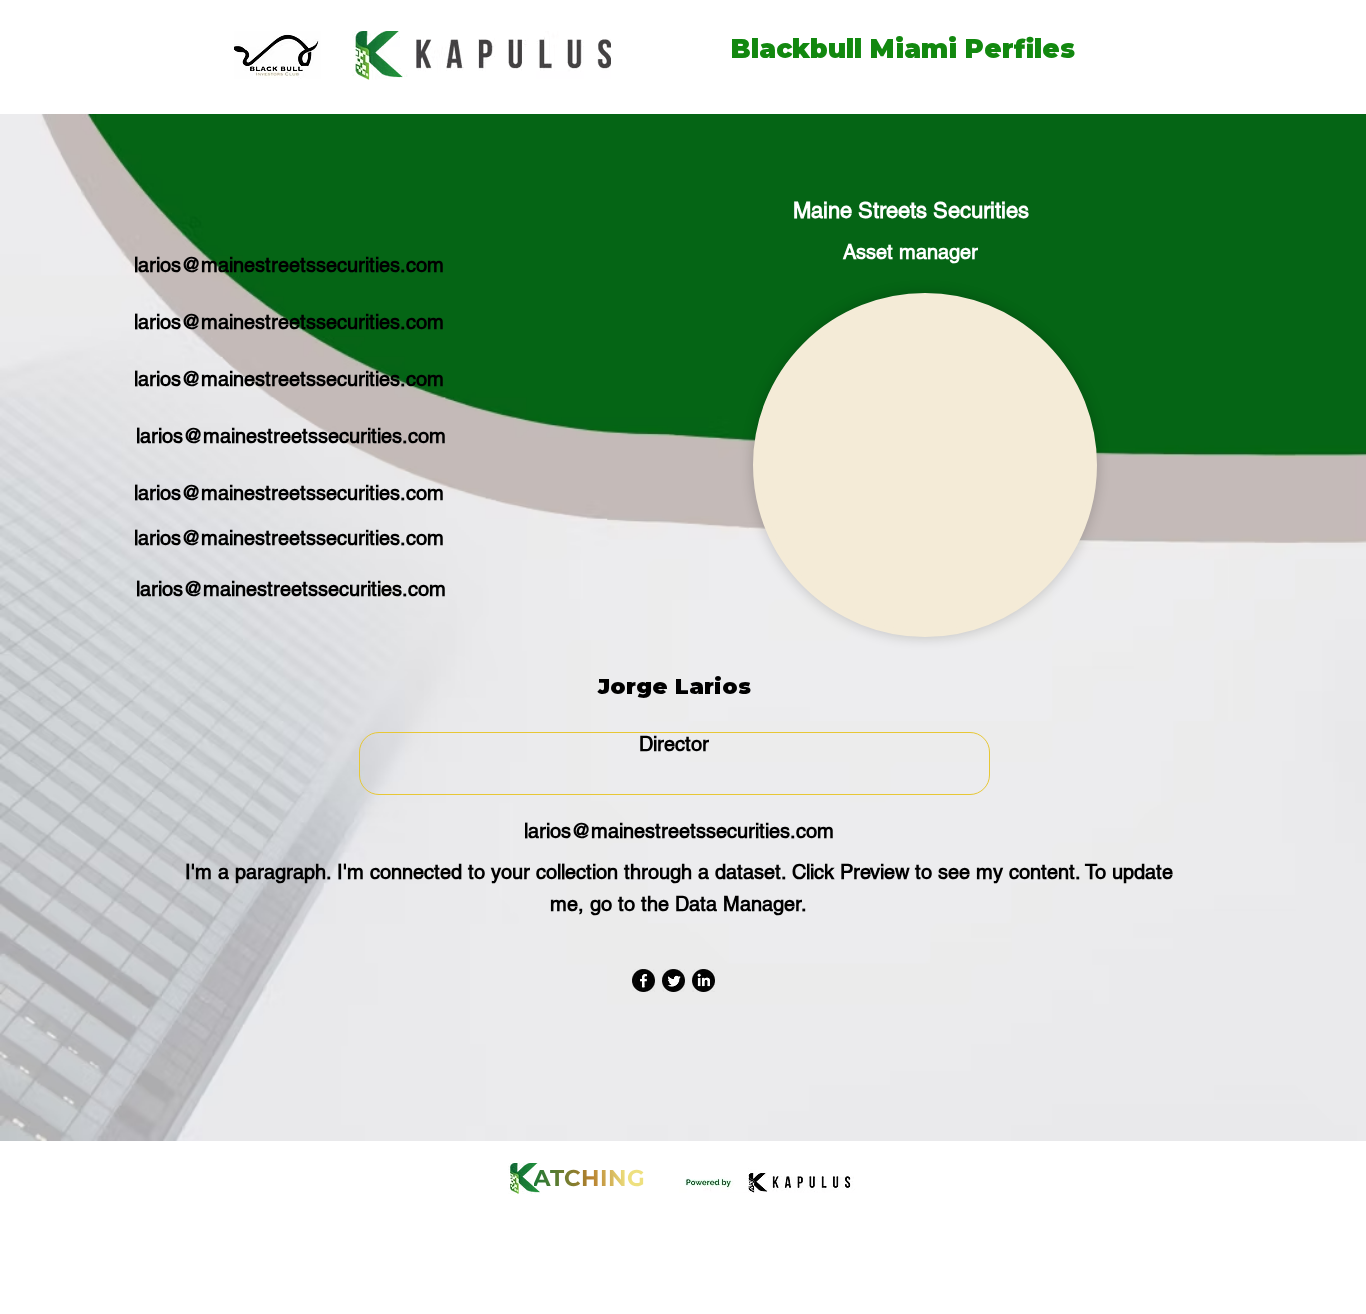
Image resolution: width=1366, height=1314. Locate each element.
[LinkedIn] (703, 980)
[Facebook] (643, 980)
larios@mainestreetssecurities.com (289, 265)
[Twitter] (673, 980)
